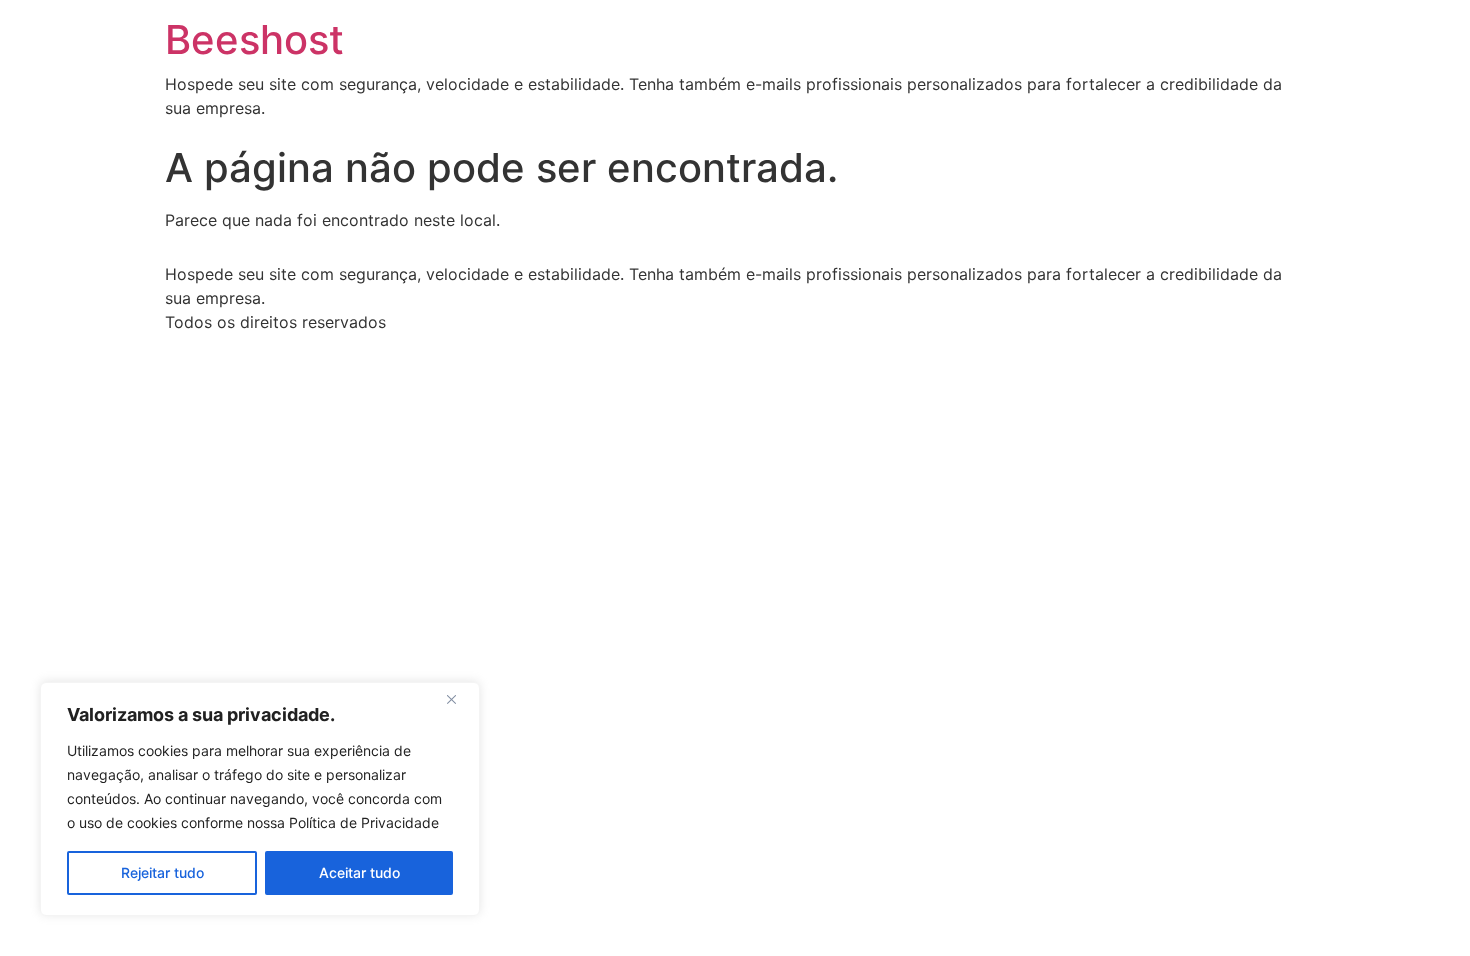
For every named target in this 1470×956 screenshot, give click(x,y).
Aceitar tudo (359, 872)
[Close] (459, 699)
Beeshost (254, 39)
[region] (260, 799)
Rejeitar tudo (162, 872)
